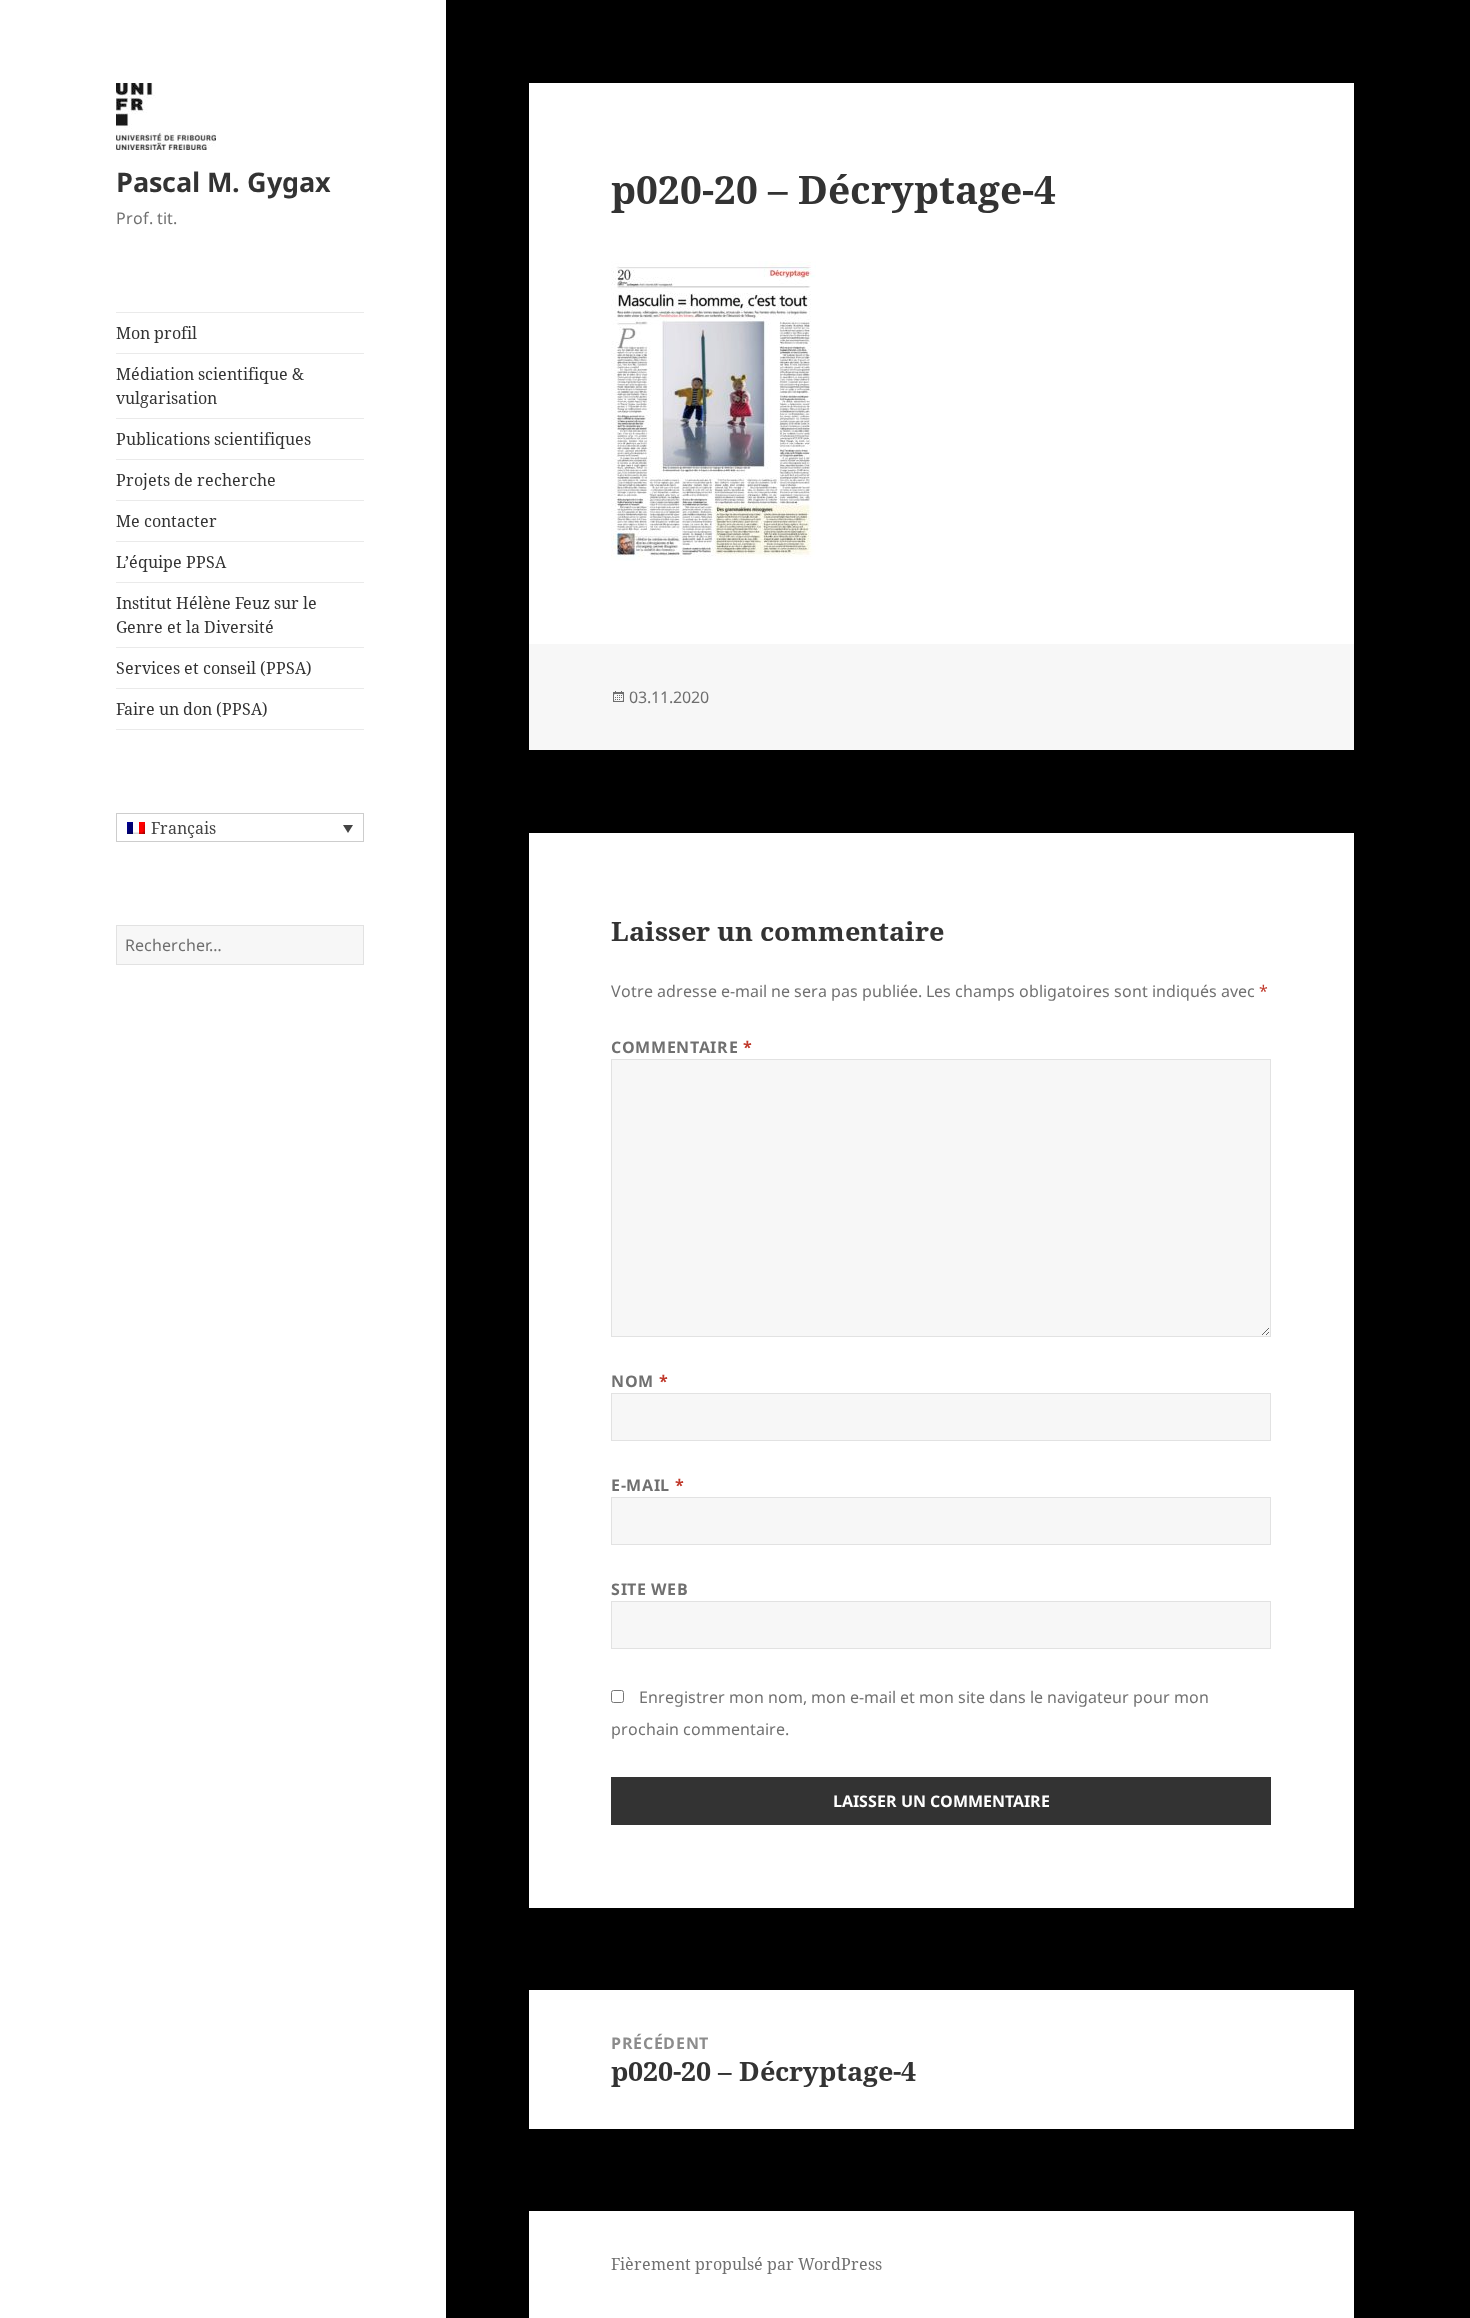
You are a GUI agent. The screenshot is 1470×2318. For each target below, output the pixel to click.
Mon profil (156, 333)
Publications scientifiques (213, 439)
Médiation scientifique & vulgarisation (210, 386)
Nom (639, 1381)
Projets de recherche (196, 480)
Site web (649, 1589)
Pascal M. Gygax (223, 181)
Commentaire (681, 1047)
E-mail (647, 1485)
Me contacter (166, 521)
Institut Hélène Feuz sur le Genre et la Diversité (216, 615)
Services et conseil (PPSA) (214, 668)
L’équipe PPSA (171, 562)
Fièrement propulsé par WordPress (746, 2264)
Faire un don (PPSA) (192, 709)
